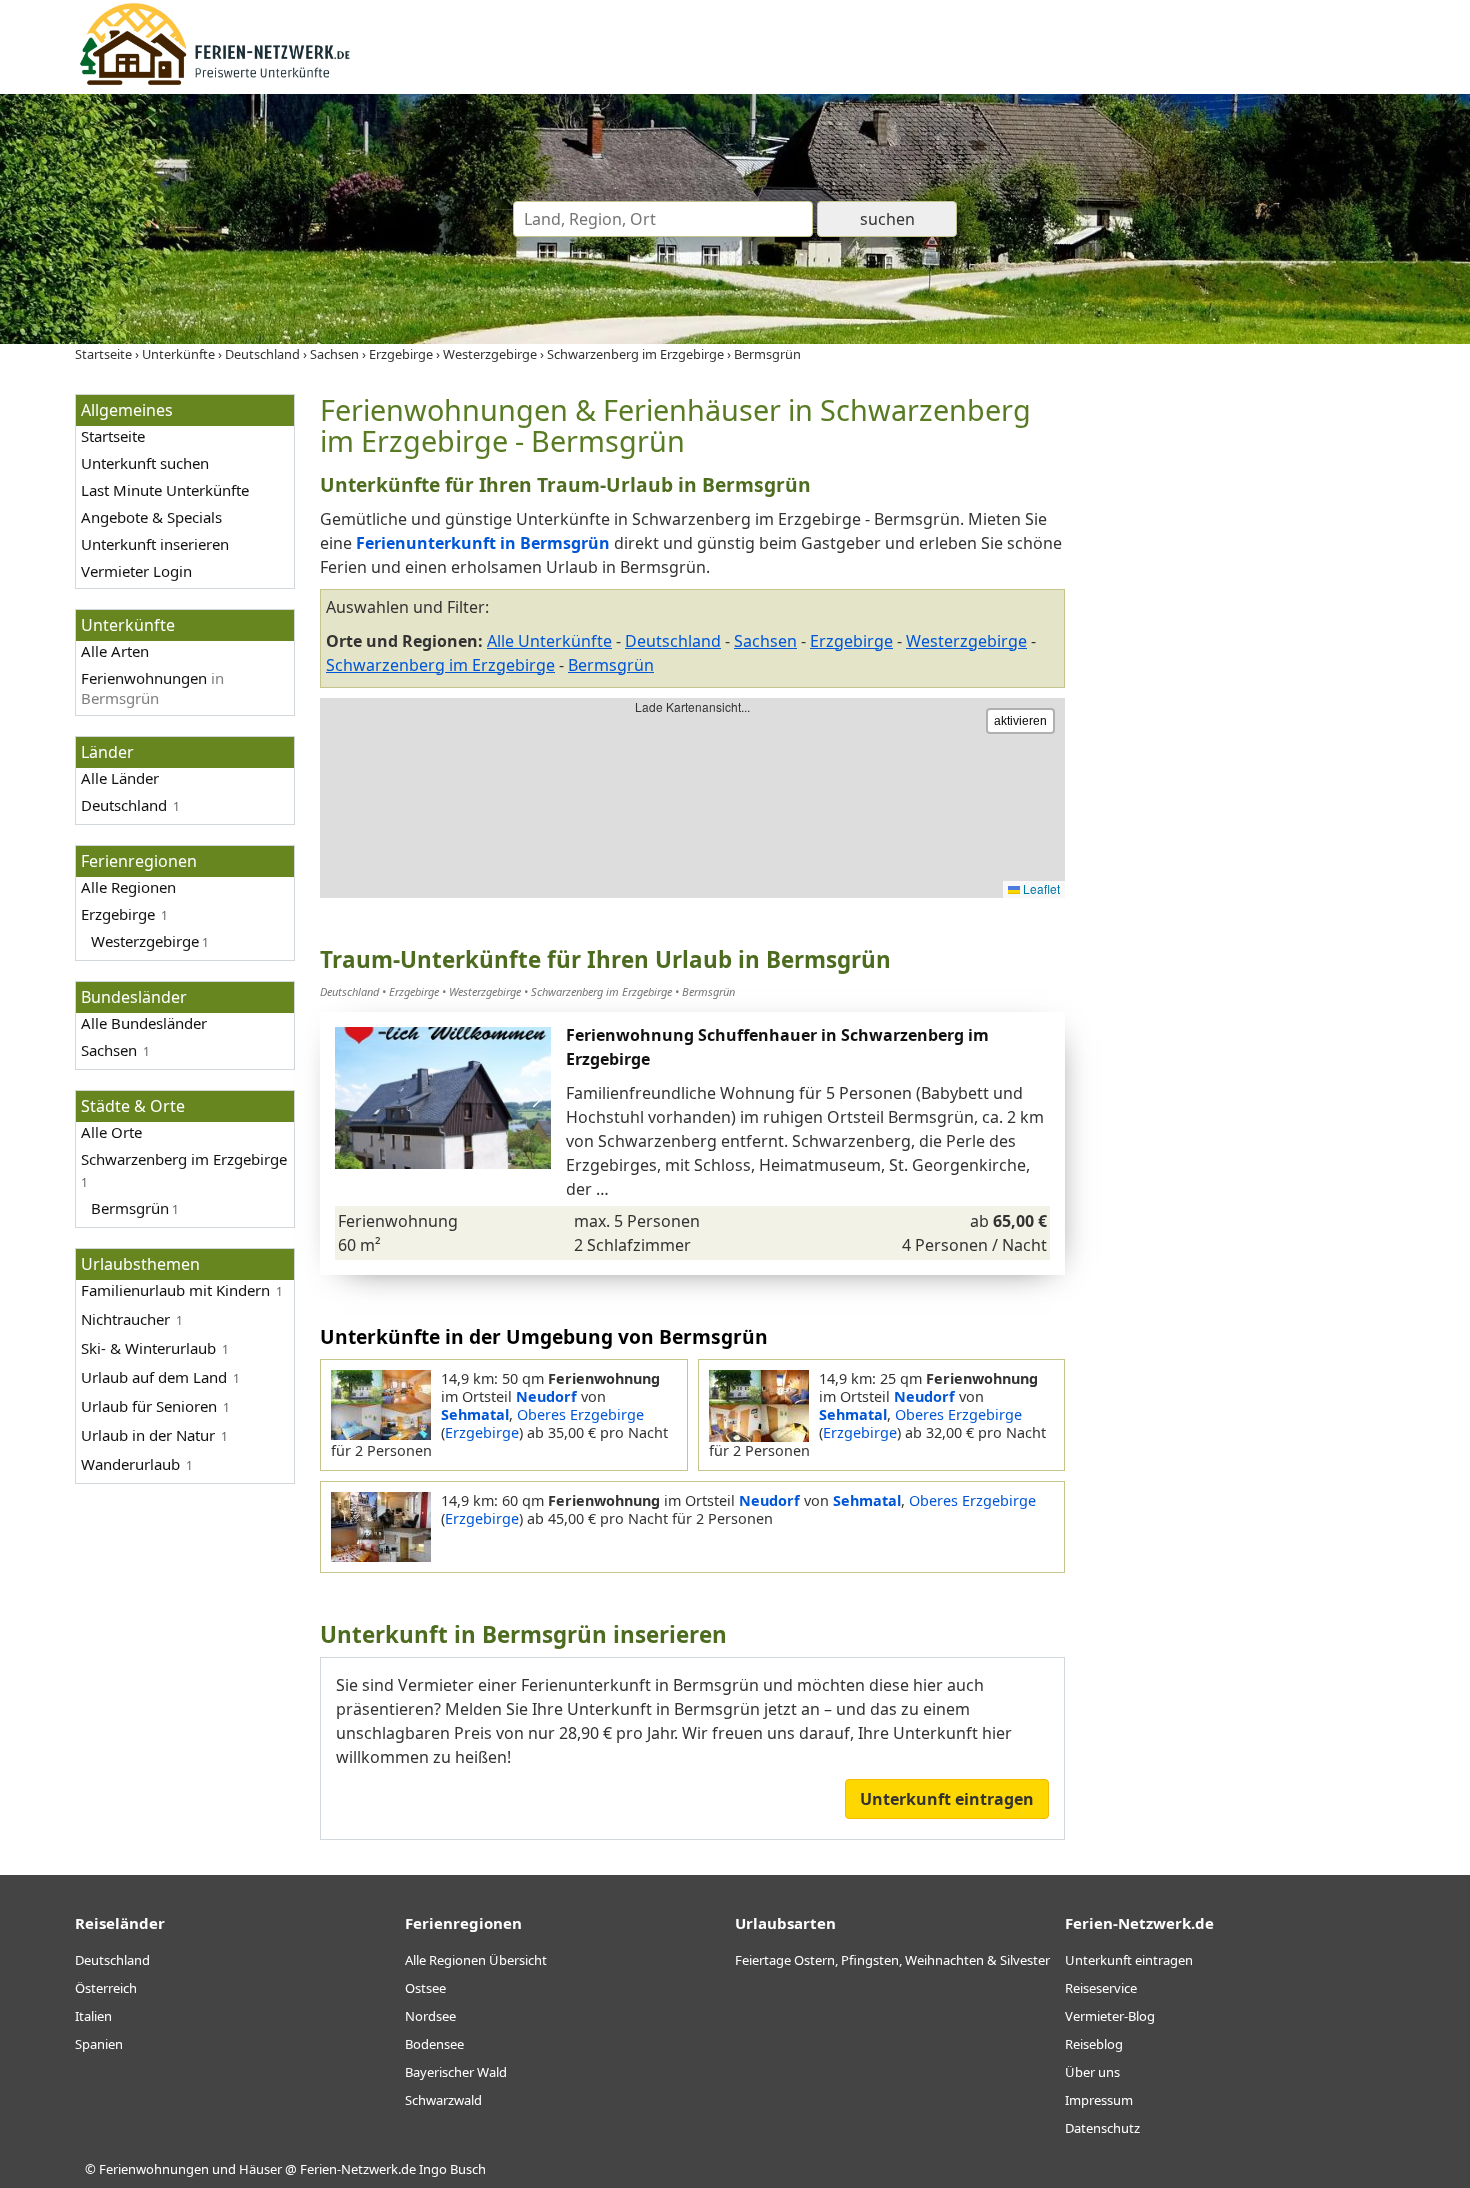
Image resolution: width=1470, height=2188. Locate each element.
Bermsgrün (611, 665)
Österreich (106, 1988)
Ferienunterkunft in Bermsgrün (483, 543)
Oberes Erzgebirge (580, 1414)
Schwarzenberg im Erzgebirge (440, 665)
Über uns (1092, 2072)
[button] (537, 1098)
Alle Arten (115, 651)
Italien (93, 2016)
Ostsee (425, 1988)
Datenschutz (1102, 2128)
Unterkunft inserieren (155, 544)
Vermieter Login (136, 571)
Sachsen (109, 1050)
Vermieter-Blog (1110, 2016)
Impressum (1099, 2100)
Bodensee (434, 2044)
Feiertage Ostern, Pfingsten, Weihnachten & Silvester (892, 1960)
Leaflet (1040, 888)
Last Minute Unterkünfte (165, 490)
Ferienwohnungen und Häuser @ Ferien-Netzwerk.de (257, 2169)
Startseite (113, 436)
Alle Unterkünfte (549, 641)
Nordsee (430, 2016)
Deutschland (124, 805)
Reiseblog (1094, 2044)
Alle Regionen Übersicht (476, 1960)
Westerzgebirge (966, 641)
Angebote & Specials (151, 517)
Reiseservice (1101, 1988)
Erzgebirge (118, 914)
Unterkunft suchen (145, 463)
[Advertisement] (1243, 694)
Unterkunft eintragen (947, 1799)
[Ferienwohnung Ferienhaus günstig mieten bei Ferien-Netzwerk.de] (215, 82)
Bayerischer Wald (456, 2072)
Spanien (99, 2044)
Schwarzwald (443, 2100)
